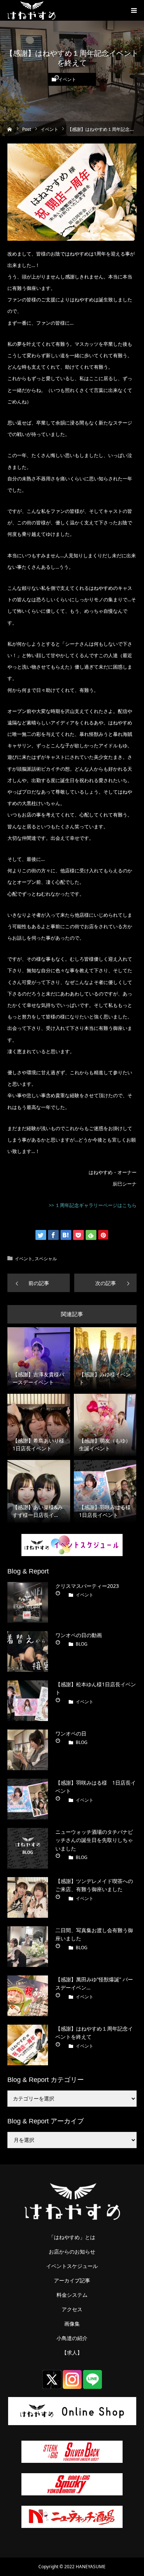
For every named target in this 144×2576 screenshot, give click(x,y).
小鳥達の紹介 (72, 2338)
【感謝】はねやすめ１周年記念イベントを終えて (94, 2033)
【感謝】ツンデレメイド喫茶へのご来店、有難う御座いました (94, 1885)
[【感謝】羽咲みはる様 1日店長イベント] (28, 1799)
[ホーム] (10, 129)
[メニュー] (134, 10)
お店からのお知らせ (72, 2252)
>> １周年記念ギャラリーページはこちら (93, 1205)
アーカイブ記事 (72, 2281)
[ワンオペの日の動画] (28, 1652)
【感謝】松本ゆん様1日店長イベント (96, 1688)
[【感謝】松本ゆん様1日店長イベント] (28, 1701)
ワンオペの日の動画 (79, 1635)
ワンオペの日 (71, 1733)
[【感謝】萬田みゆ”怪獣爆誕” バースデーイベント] (28, 1996)
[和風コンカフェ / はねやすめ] (31, 10)
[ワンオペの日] (28, 1750)
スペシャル (46, 1259)
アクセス (72, 2309)
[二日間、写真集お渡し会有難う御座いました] (28, 1947)
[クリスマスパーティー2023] (28, 1602)
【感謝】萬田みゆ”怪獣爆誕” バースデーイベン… (94, 1983)
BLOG (82, 1644)
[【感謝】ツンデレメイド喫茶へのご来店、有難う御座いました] (28, 1897)
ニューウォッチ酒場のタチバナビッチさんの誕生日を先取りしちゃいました (94, 1840)
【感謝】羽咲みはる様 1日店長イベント (96, 1787)
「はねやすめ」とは (72, 2237)
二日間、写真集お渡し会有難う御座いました (94, 1934)
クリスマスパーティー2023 (87, 1586)
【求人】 (72, 2353)
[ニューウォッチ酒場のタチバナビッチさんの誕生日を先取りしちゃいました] (28, 1848)
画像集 (72, 2324)
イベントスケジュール (72, 2266)
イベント (67, 80)
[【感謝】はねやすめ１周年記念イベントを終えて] (28, 2045)
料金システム (72, 2295)
